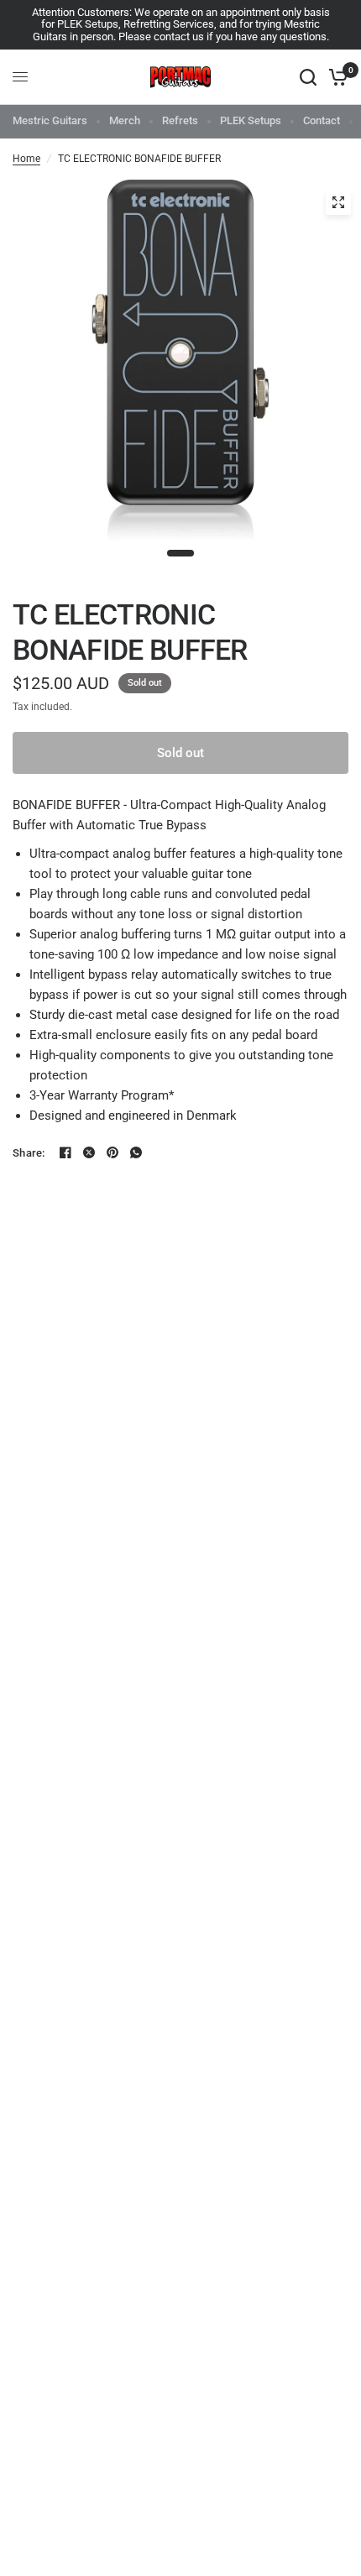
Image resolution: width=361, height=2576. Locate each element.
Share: (29, 1153)
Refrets (180, 120)
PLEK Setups (251, 120)
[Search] (308, 77)
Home (26, 159)
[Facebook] (65, 1152)
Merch (125, 120)
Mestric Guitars (50, 120)
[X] (89, 1152)
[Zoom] (338, 202)
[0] (335, 77)
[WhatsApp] (136, 1152)
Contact (322, 120)
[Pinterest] (112, 1152)
